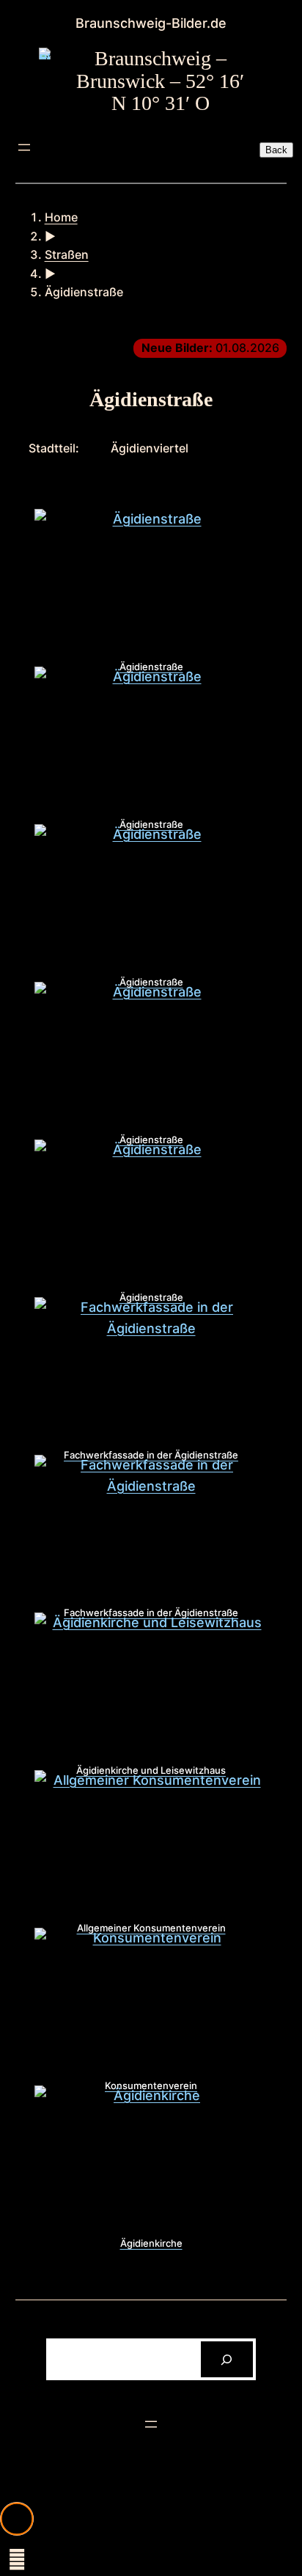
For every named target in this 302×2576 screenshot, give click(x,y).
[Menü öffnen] (24, 147)
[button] (17, 2519)
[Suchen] (227, 2359)
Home (61, 217)
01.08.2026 (210, 348)
